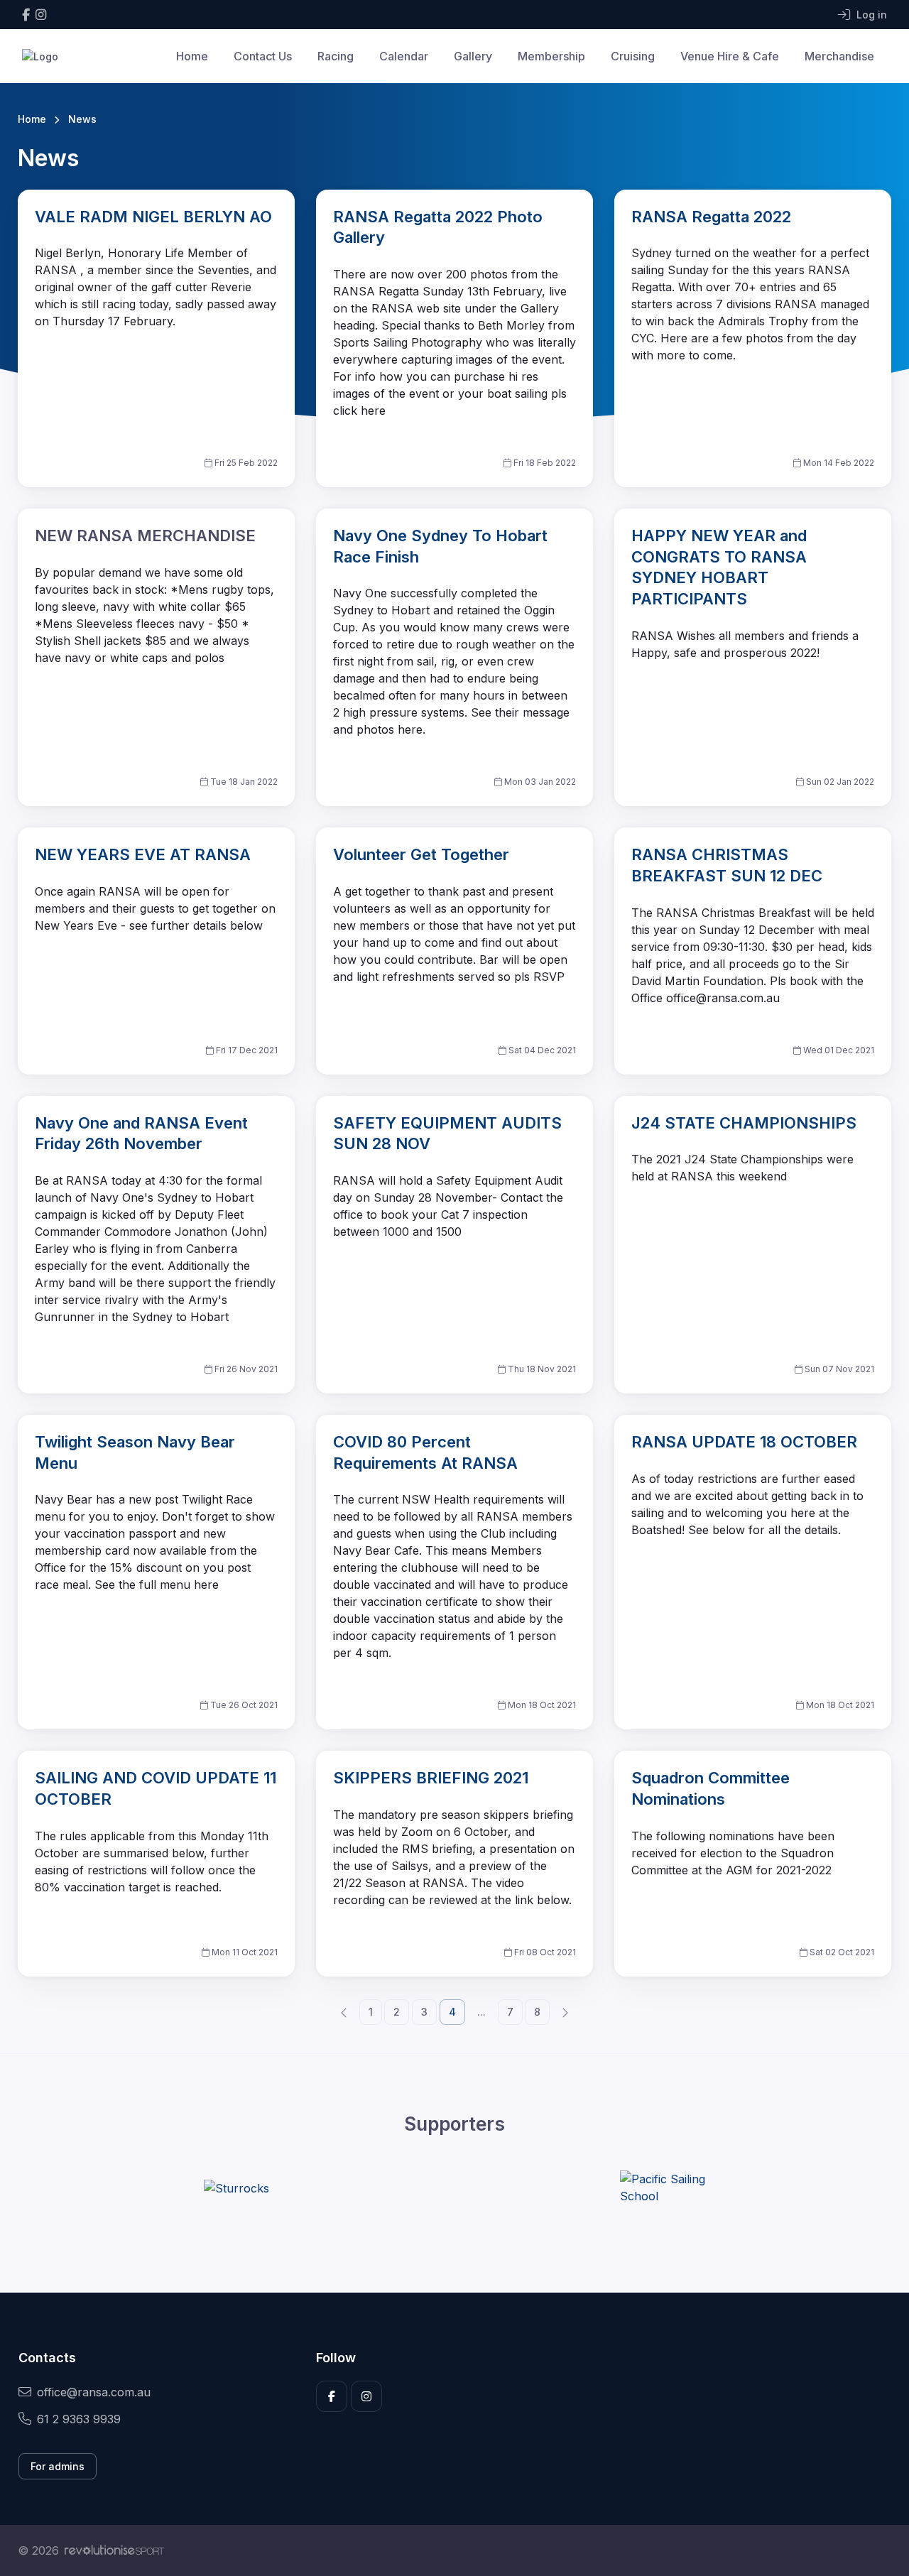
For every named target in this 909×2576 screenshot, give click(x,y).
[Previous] (344, 2011)
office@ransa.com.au (94, 2392)
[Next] (565, 2011)
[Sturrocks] (236, 2188)
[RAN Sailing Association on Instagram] (41, 15)
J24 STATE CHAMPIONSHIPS (744, 1123)
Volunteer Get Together (421, 854)
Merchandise (839, 56)
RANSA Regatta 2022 (711, 217)
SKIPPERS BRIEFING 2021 (431, 1778)
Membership (551, 56)
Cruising (633, 56)
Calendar (404, 56)
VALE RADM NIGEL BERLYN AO (153, 217)
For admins (58, 2466)
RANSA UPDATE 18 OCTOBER (744, 1442)
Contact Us (263, 56)
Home (192, 56)
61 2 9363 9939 (79, 2419)
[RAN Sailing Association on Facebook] (26, 15)
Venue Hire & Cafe (730, 56)
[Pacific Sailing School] (673, 2188)
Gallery (473, 56)
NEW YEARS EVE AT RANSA (143, 854)
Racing (336, 56)
